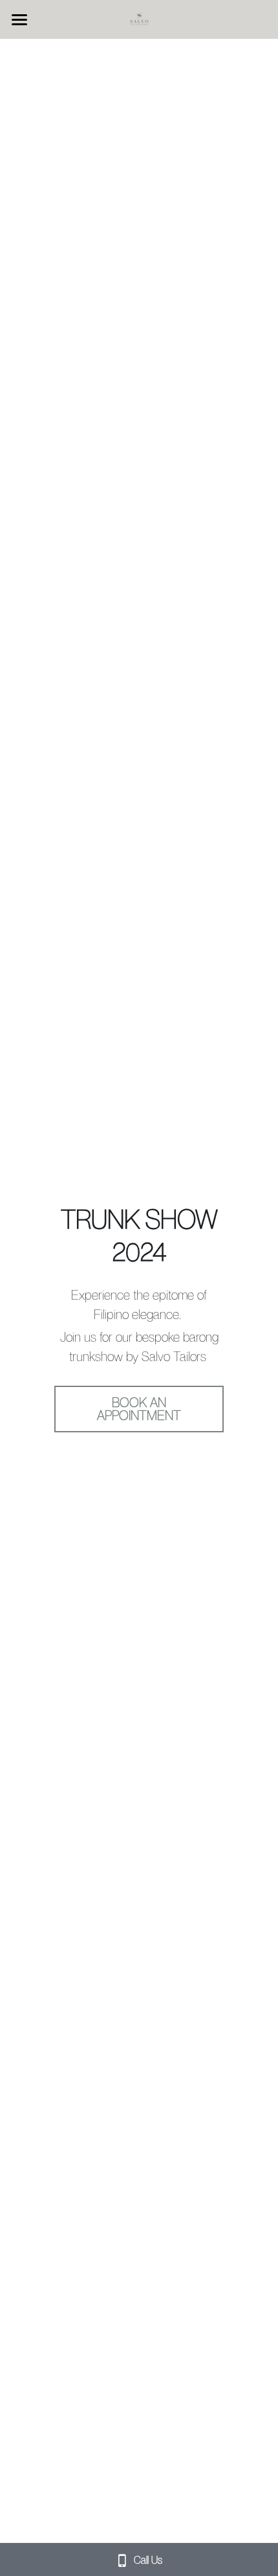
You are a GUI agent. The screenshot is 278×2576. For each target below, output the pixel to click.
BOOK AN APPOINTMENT (139, 1409)
